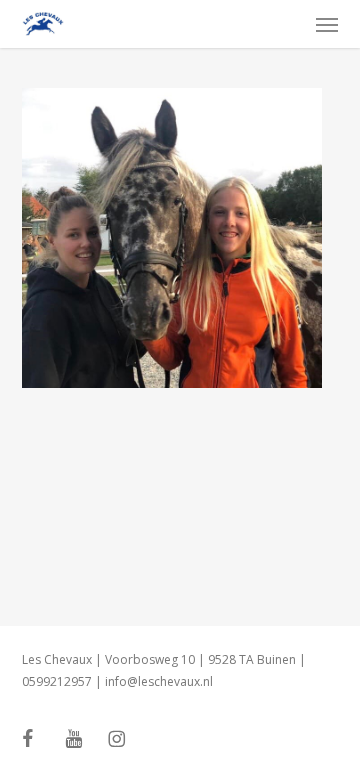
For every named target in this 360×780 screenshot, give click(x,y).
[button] (327, 24)
